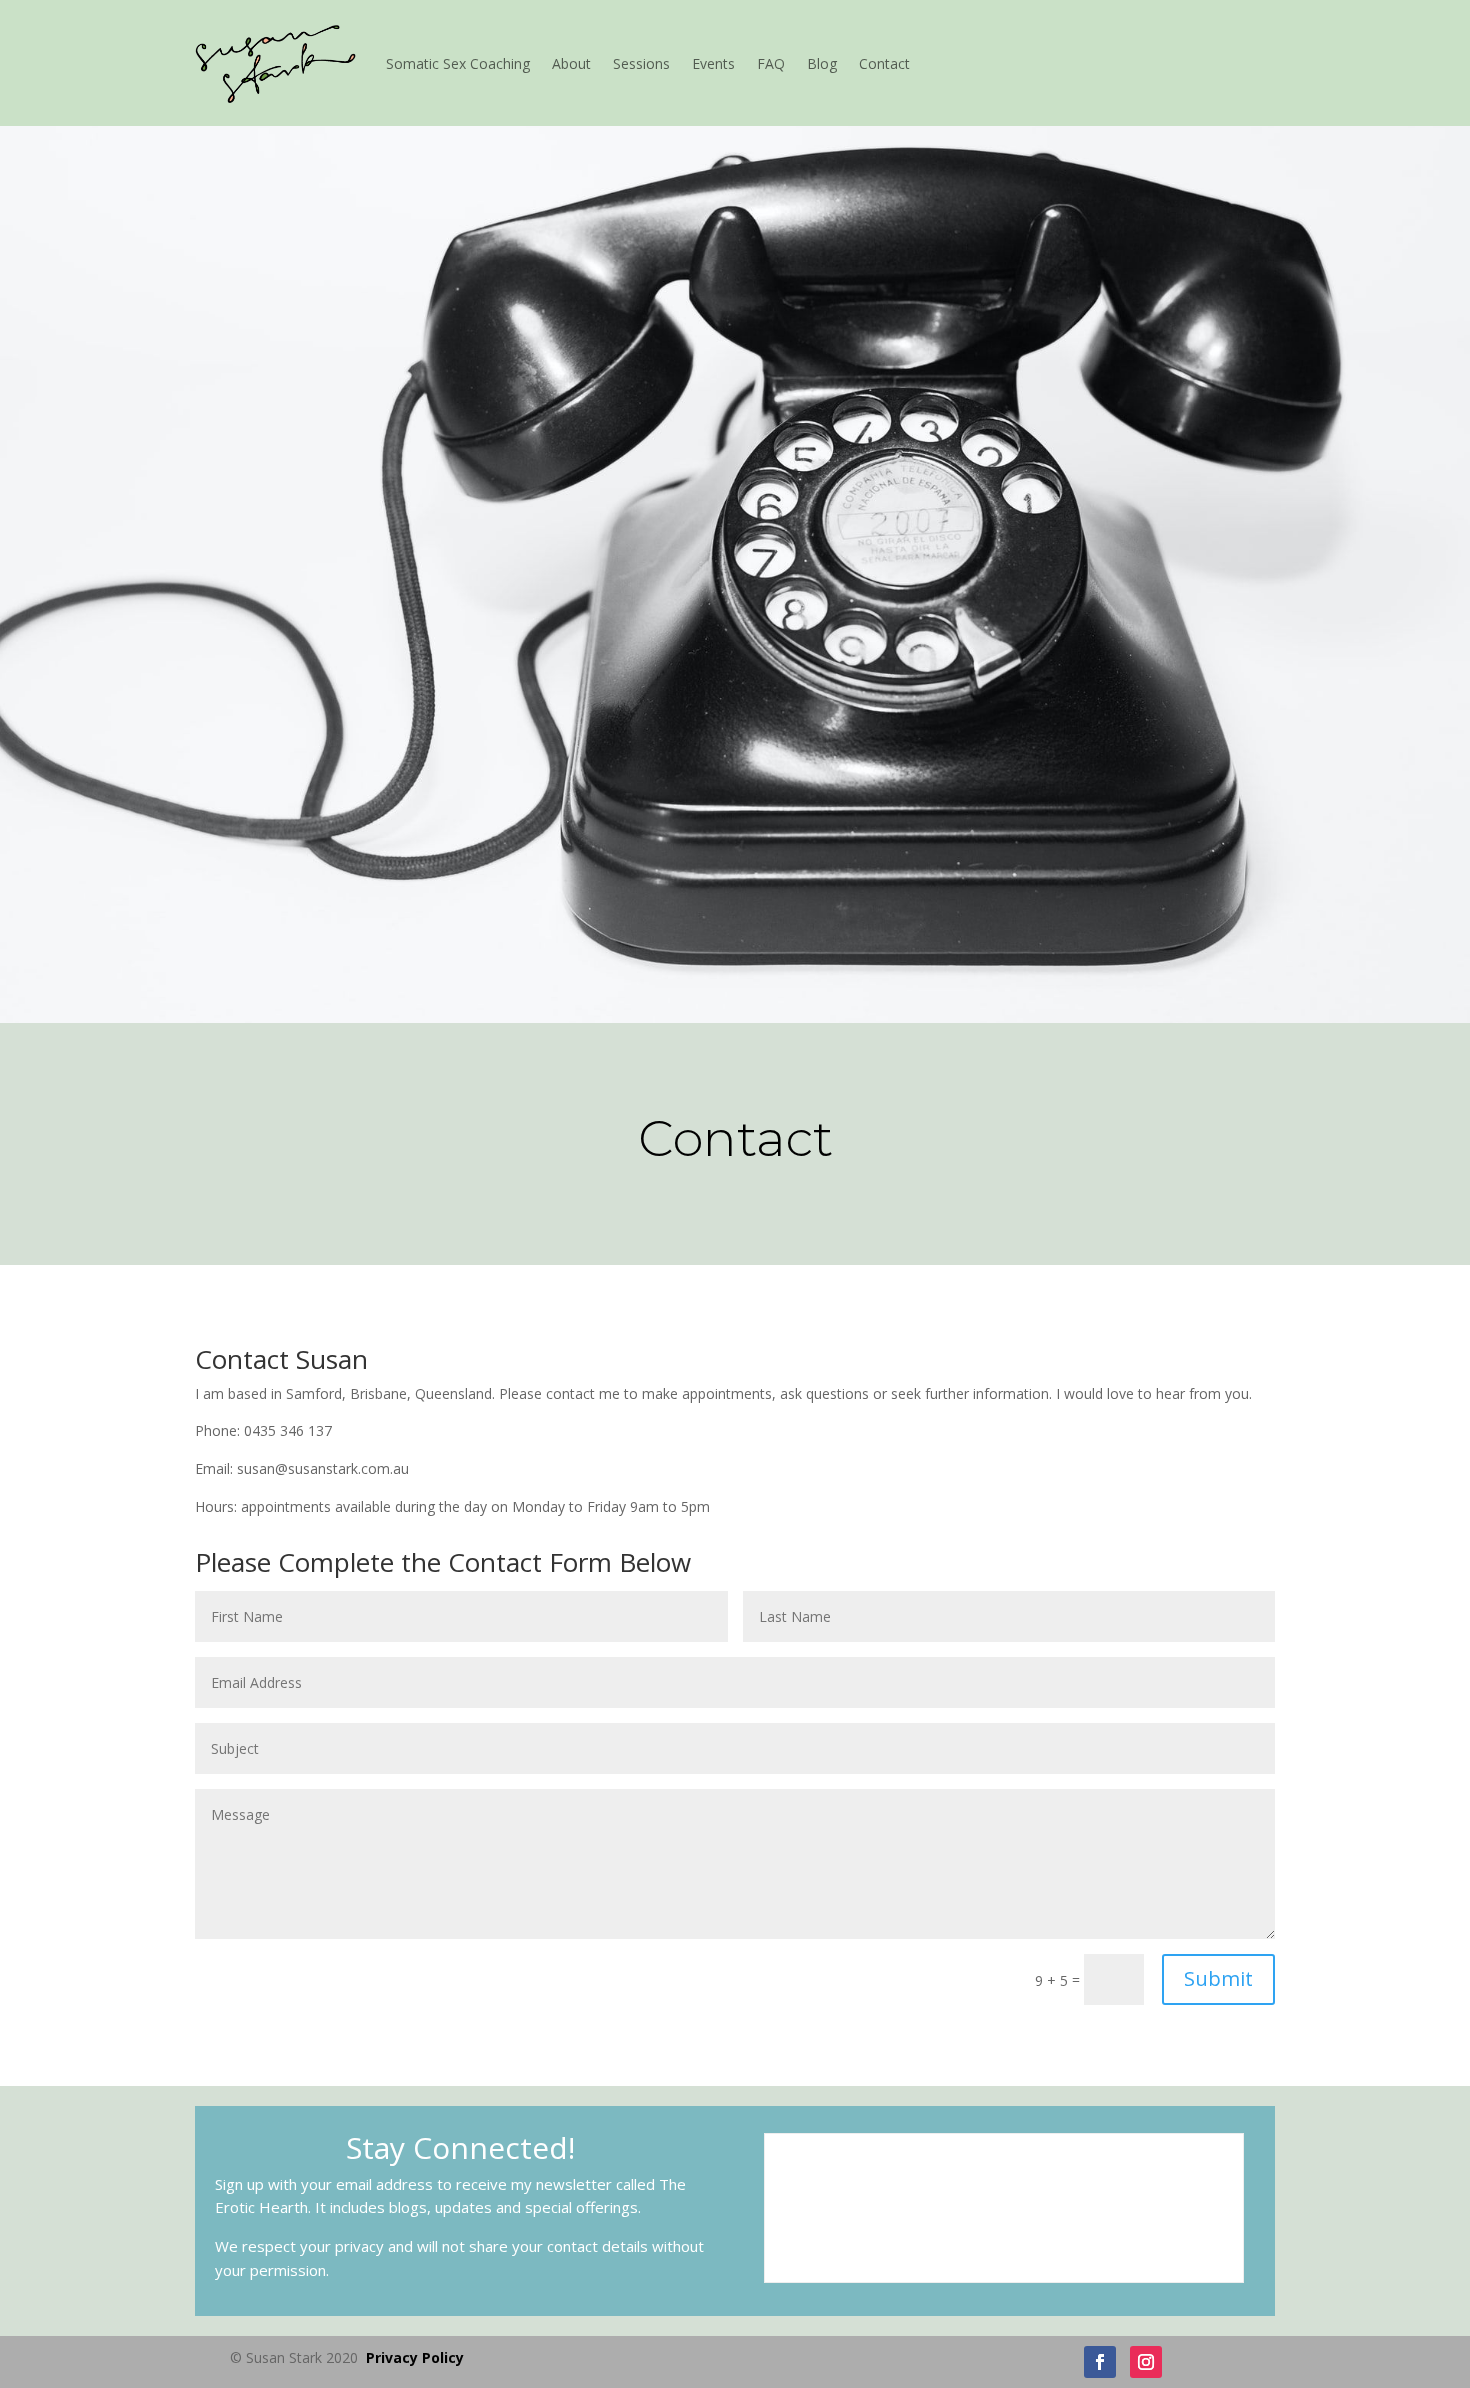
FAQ (771, 63)
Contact (884, 63)
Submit (1218, 1978)
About (571, 63)
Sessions (641, 63)
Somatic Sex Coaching (458, 63)
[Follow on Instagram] (1146, 2362)
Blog (822, 63)
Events (713, 63)
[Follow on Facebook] (1100, 2362)
